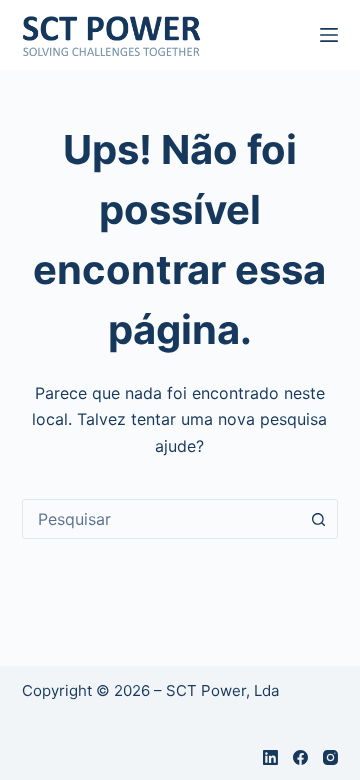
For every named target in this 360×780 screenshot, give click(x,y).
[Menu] (329, 35)
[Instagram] (330, 757)
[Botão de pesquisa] (318, 519)
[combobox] (161, 519)
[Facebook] (300, 757)
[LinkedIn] (270, 757)
